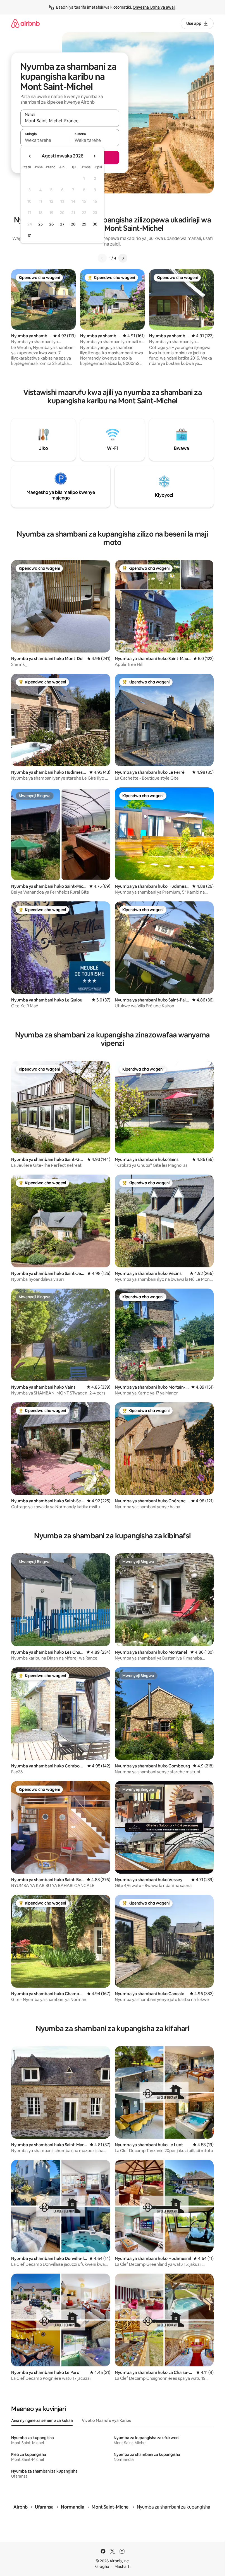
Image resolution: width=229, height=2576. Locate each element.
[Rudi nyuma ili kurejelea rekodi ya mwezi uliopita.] (30, 156)
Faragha (102, 2567)
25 (40, 224)
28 (73, 224)
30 (95, 224)
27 (62, 224)
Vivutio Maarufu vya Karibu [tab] (107, 2420)
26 (51, 224)
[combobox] (70, 121)
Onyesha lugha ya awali (154, 7)
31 (30, 236)
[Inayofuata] (123, 258)
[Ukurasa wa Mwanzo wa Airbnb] (25, 23)
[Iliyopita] (102, 258)
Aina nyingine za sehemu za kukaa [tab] (42, 2420)
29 (84, 224)
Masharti (122, 2567)
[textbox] (45, 140)
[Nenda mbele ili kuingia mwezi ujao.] (94, 156)
